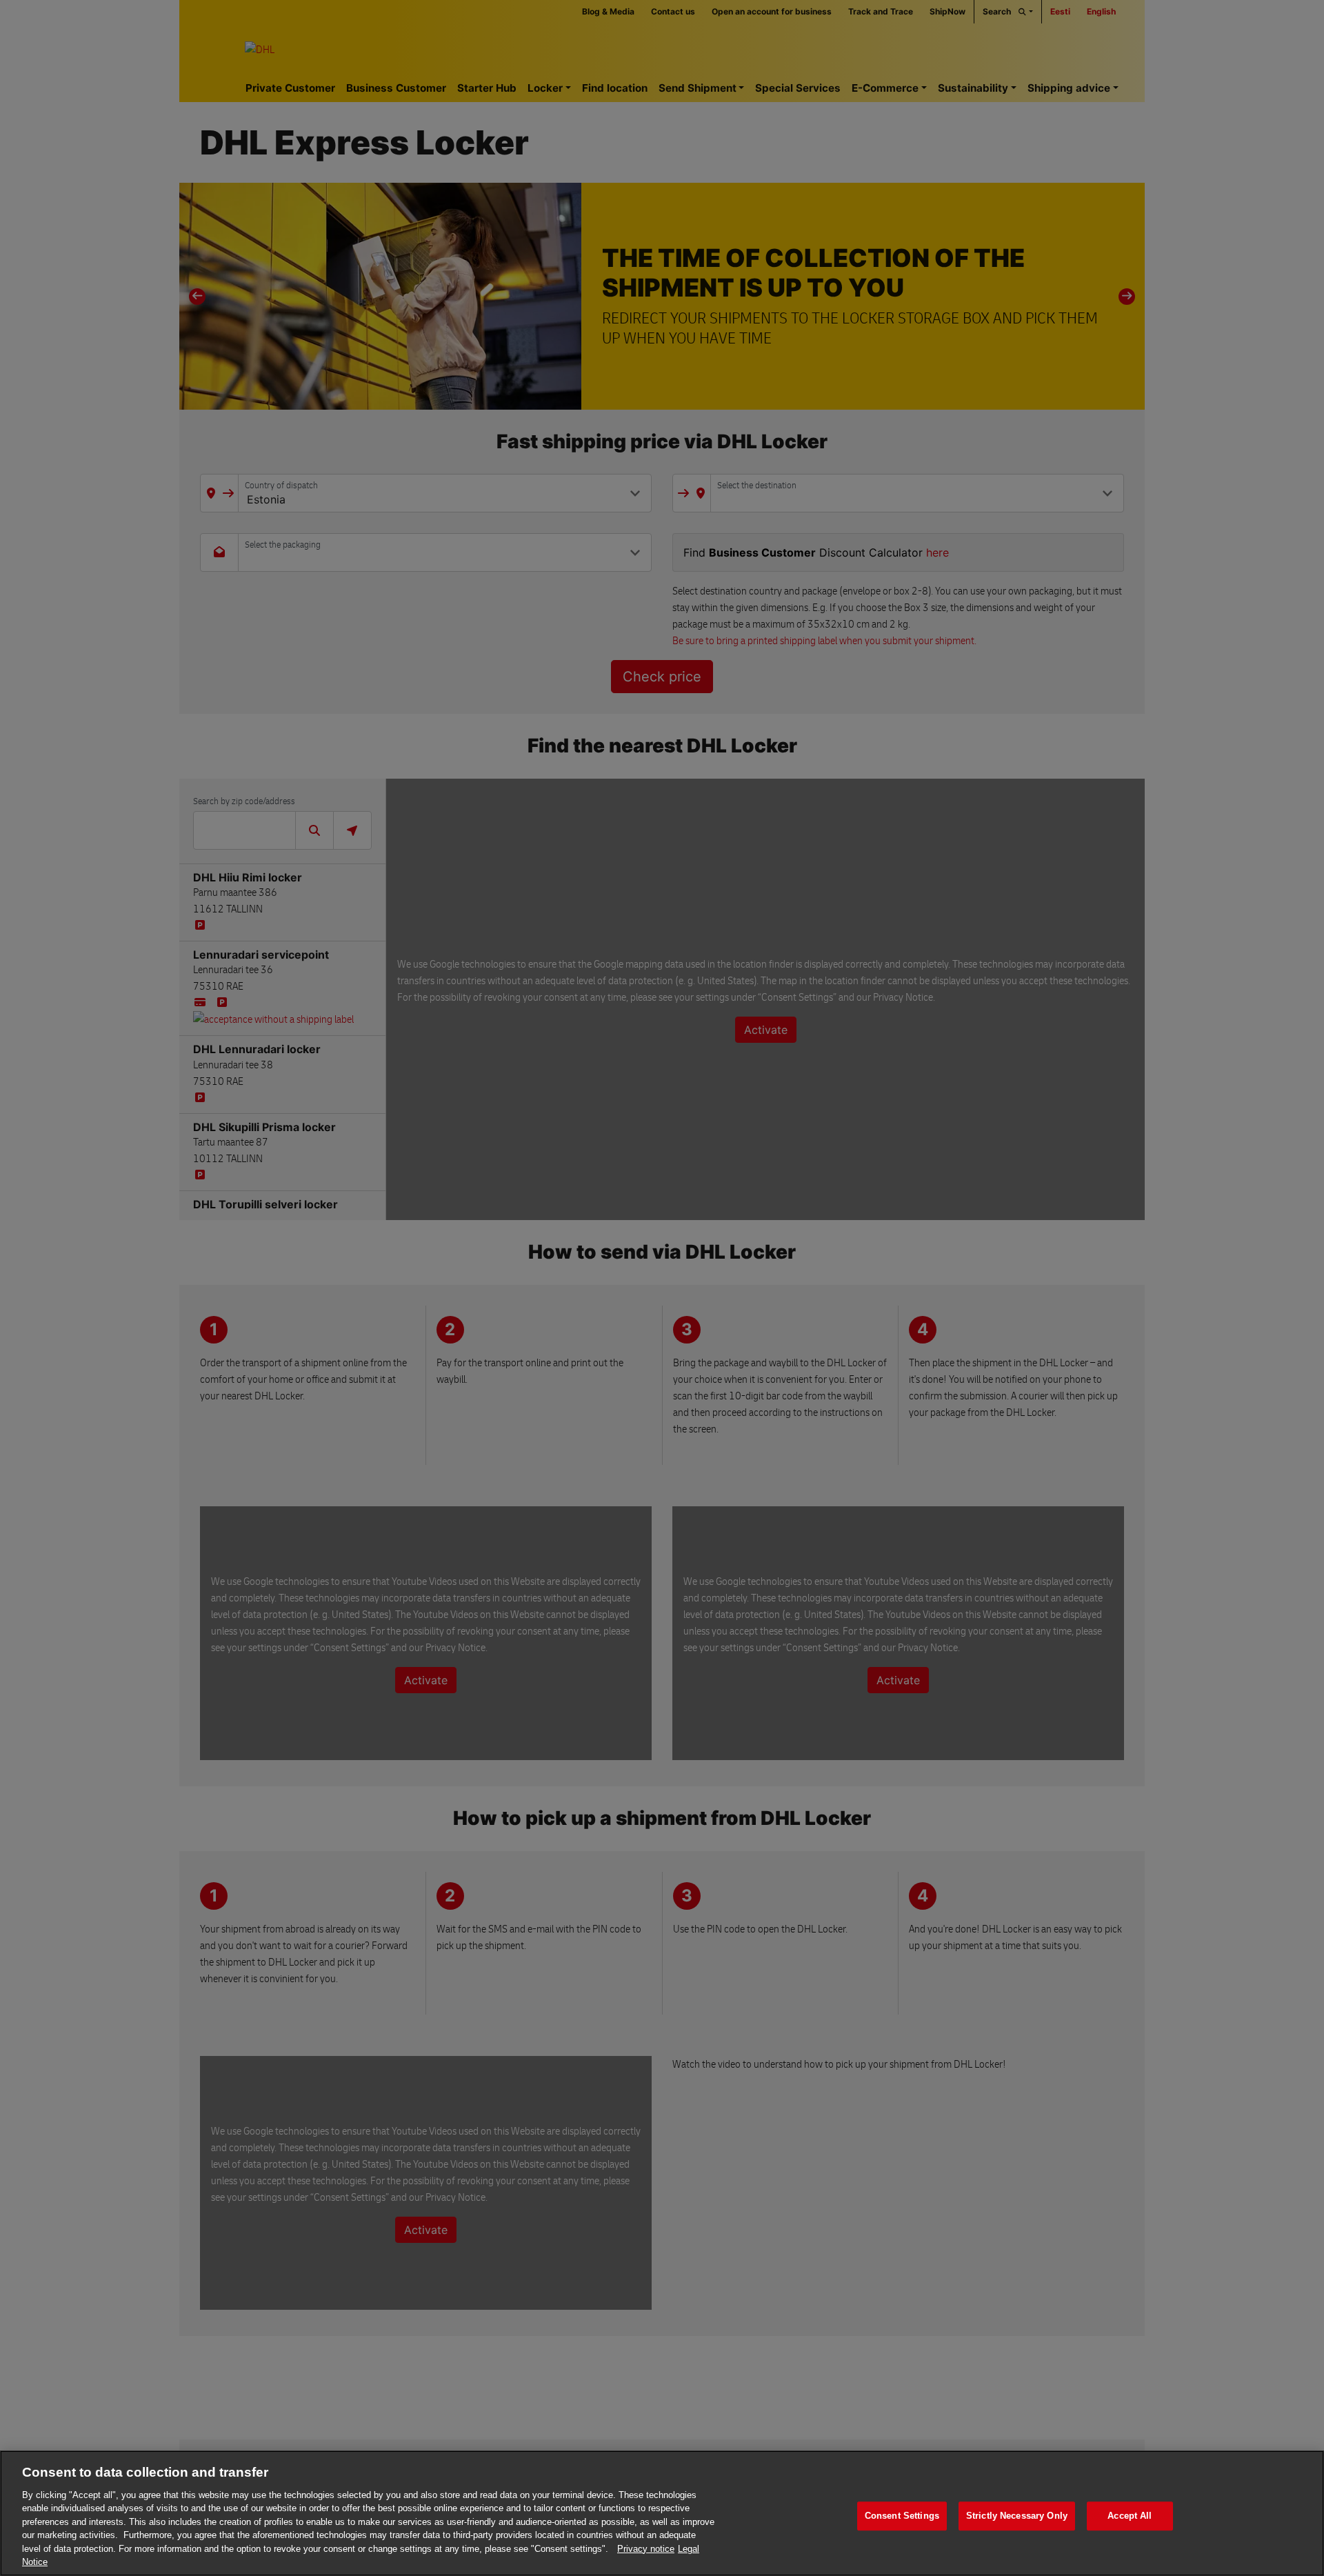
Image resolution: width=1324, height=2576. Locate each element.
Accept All (1130, 2516)
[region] (662, 2513)
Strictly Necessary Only (1017, 2516)
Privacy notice (646, 2549)
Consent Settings (902, 2516)
